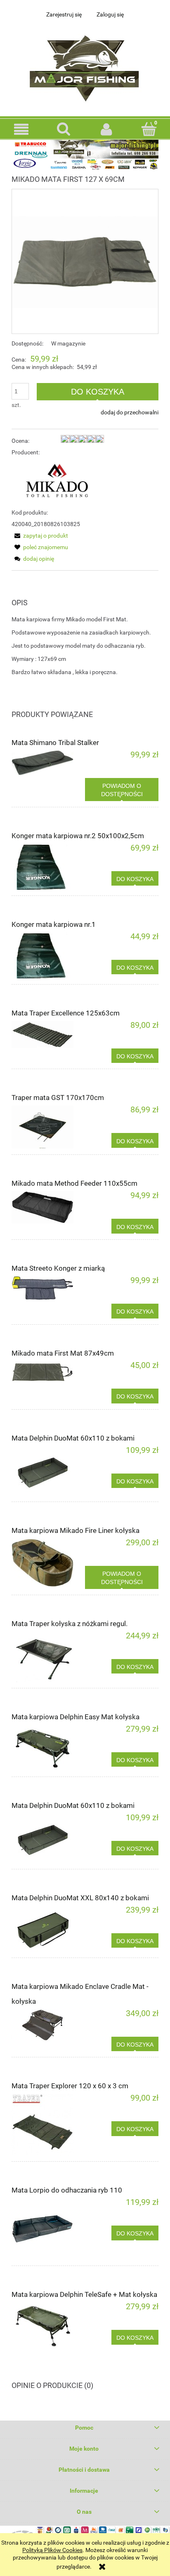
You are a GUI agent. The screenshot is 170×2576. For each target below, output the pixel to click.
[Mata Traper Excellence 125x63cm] (48, 1034)
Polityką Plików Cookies (52, 2550)
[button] (21, 129)
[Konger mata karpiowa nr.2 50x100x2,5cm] (48, 867)
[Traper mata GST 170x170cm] (48, 1127)
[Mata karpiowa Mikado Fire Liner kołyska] (48, 1563)
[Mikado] (58, 482)
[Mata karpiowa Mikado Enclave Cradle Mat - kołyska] (48, 2025)
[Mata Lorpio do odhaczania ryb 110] (48, 2229)
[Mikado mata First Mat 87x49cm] (48, 1372)
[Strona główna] (85, 66)
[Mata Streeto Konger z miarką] (48, 1288)
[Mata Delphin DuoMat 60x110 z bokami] (48, 1471)
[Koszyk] (149, 129)
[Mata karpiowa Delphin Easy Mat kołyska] (48, 1748)
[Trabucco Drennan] (85, 155)
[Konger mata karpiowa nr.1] (48, 955)
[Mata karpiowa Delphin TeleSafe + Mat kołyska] (48, 2325)
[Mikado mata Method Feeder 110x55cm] (48, 1207)
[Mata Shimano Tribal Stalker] (48, 763)
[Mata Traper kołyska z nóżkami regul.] (48, 1657)
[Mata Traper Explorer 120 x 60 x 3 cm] (48, 2125)
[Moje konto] (106, 129)
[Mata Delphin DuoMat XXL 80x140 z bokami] (48, 1929)
